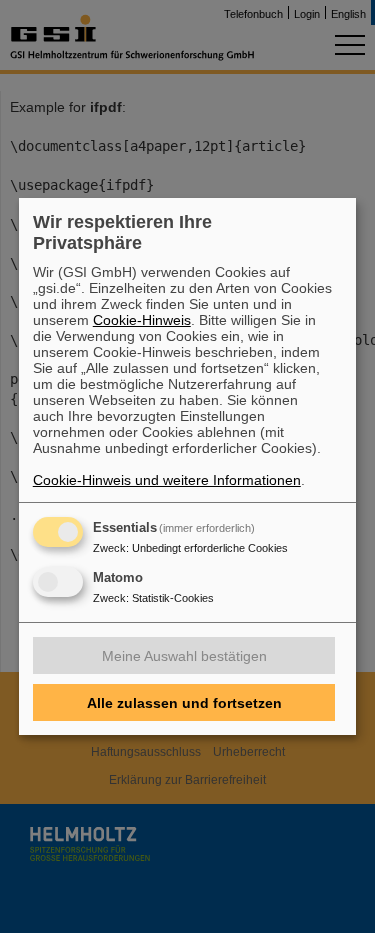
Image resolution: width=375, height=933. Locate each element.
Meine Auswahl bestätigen (184, 656)
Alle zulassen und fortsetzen (184, 703)
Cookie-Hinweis (142, 320)
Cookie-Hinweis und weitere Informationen (167, 480)
